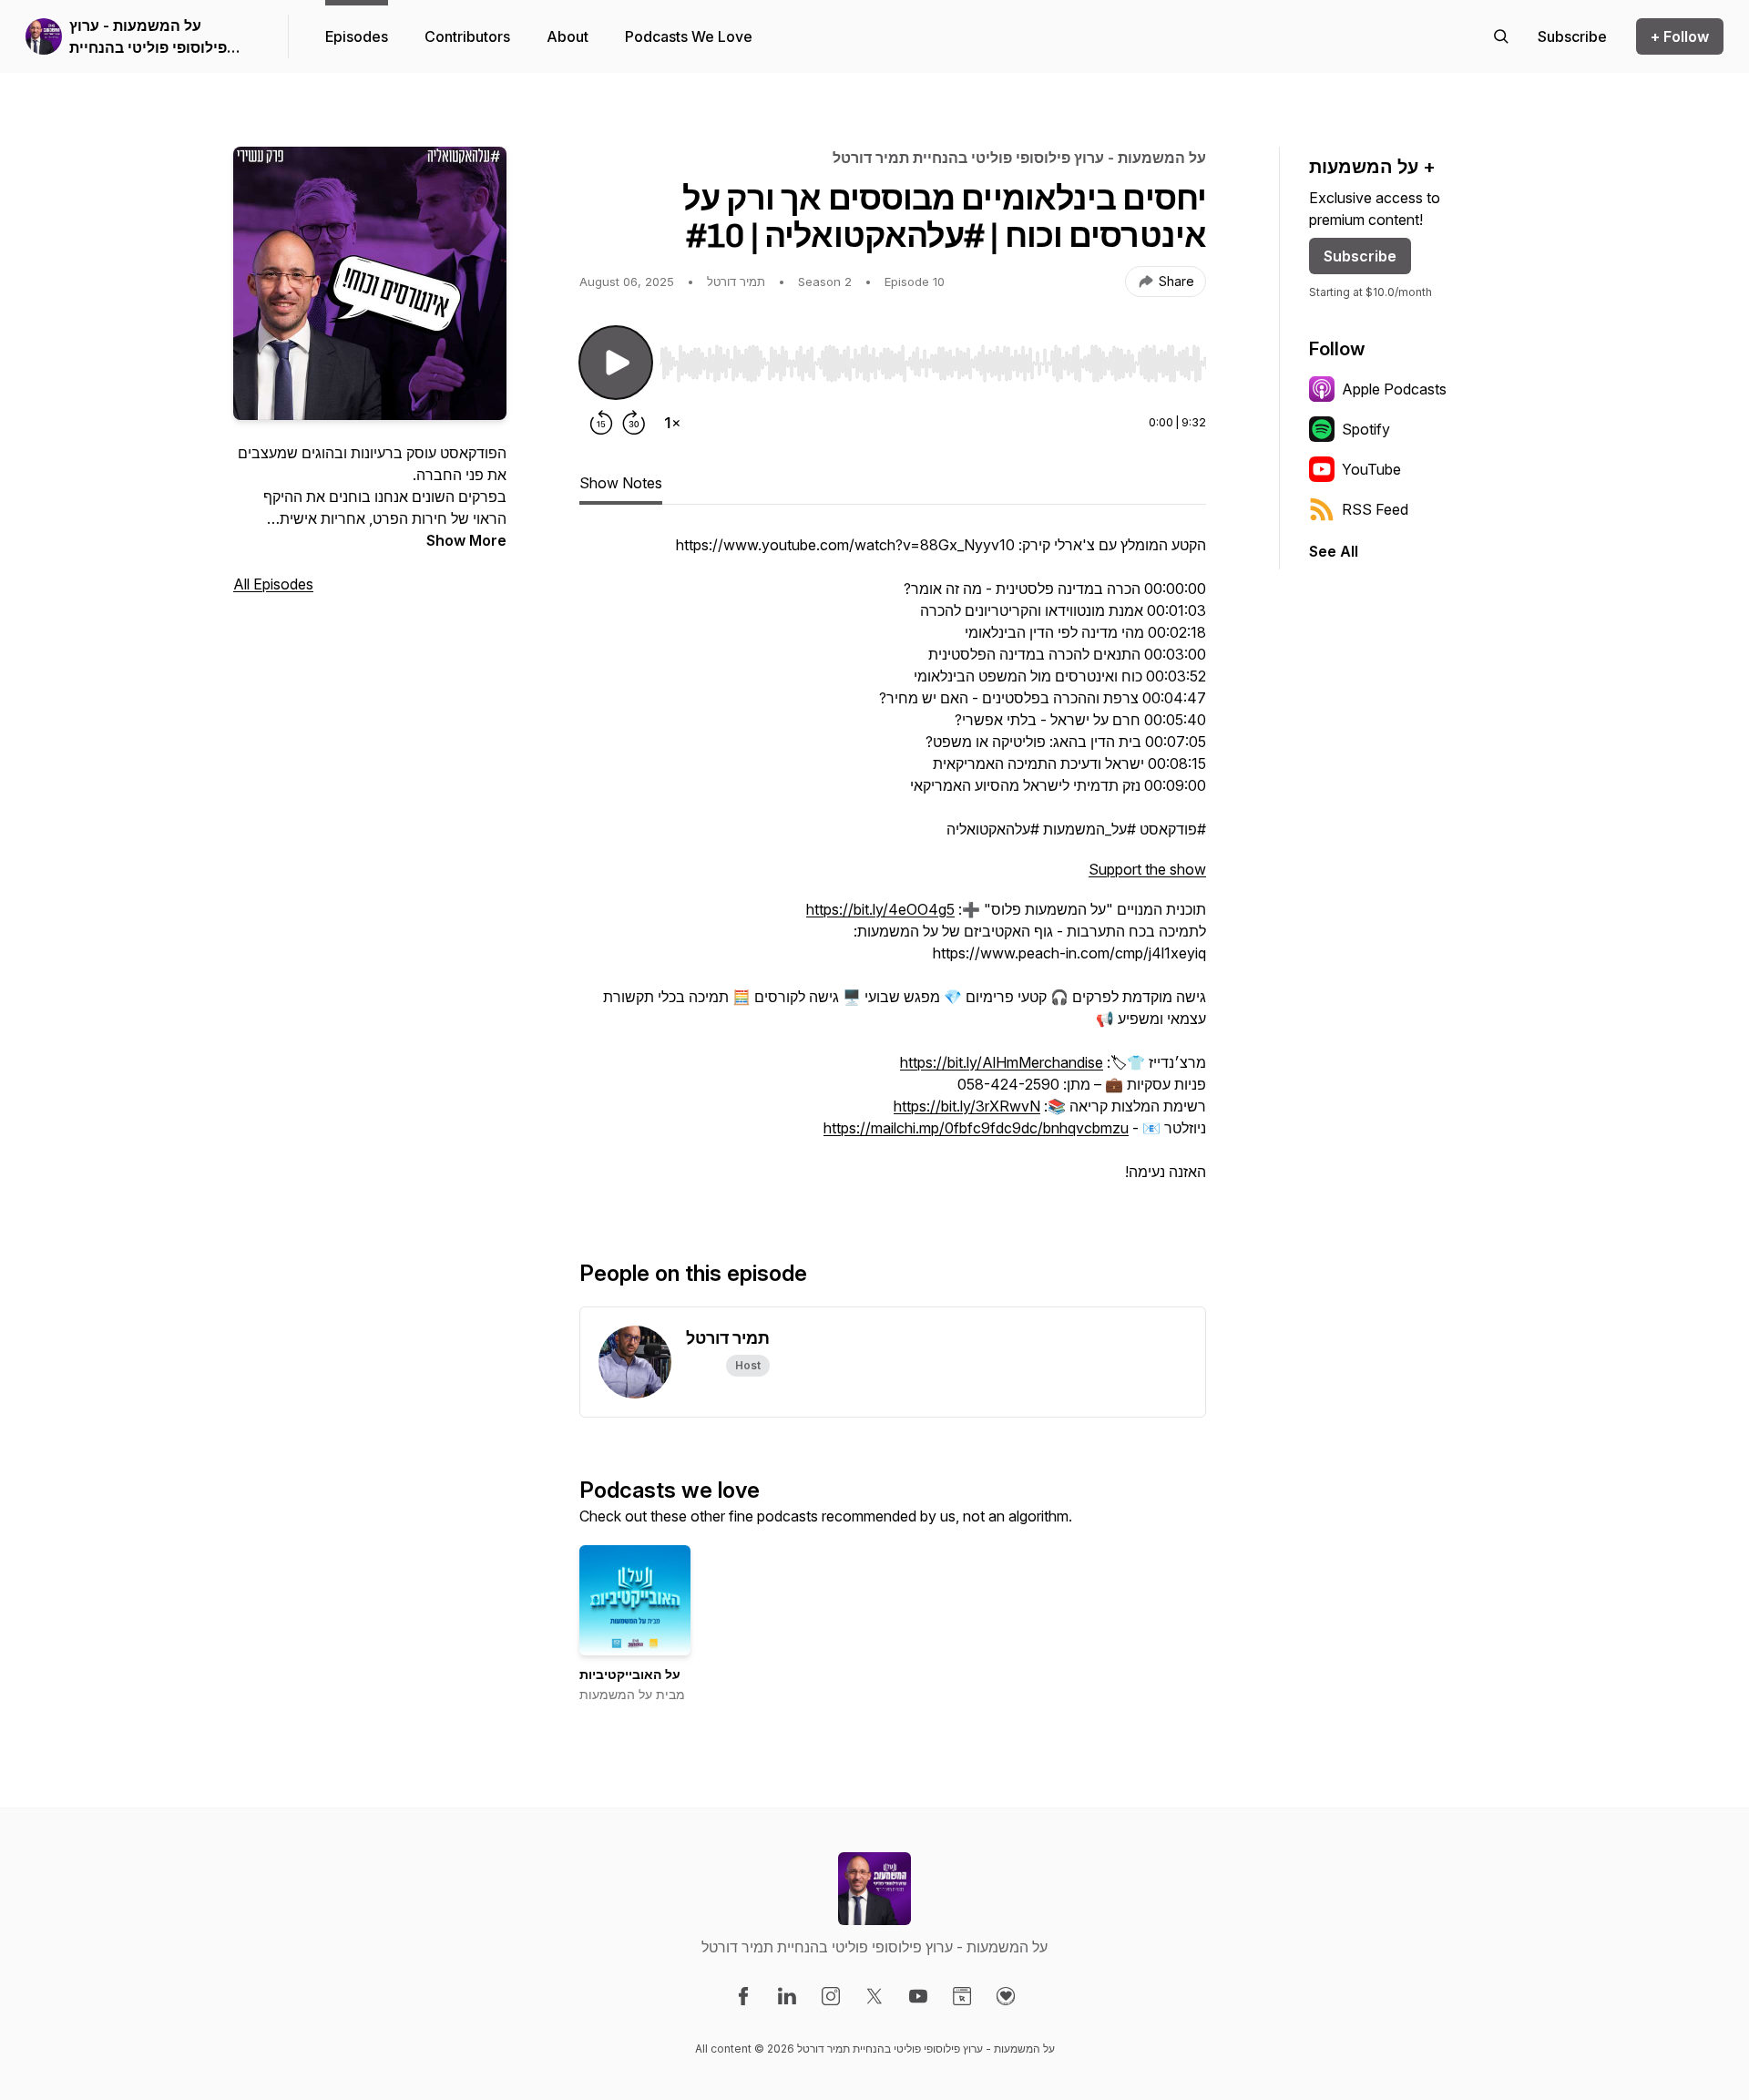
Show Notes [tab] (621, 483)
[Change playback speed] (672, 423)
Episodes (357, 36)
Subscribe (1360, 256)
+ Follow (1680, 36)
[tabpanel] (893, 867)
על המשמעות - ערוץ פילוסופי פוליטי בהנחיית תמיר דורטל (148, 37)
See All (1334, 551)
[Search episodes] (1501, 36)
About (568, 36)
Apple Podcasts (1394, 389)
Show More (466, 540)
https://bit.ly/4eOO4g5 (880, 909)
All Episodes (273, 584)
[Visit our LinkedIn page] (787, 1996)
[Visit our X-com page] (874, 1996)
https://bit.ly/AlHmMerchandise (1002, 1062)
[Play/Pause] (616, 363)
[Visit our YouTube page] (918, 1996)
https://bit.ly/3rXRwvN (967, 1106)
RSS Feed (1375, 509)
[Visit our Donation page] (1006, 1996)
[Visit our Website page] (962, 1996)
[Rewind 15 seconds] (601, 423)
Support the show (1147, 869)
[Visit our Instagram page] (831, 1996)
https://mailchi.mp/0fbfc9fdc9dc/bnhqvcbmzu (976, 1128)
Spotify (1366, 429)
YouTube (1371, 469)
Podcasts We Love (689, 36)
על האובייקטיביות (630, 1674)
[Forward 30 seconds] (634, 423)
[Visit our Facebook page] (743, 1996)
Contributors (467, 36)
